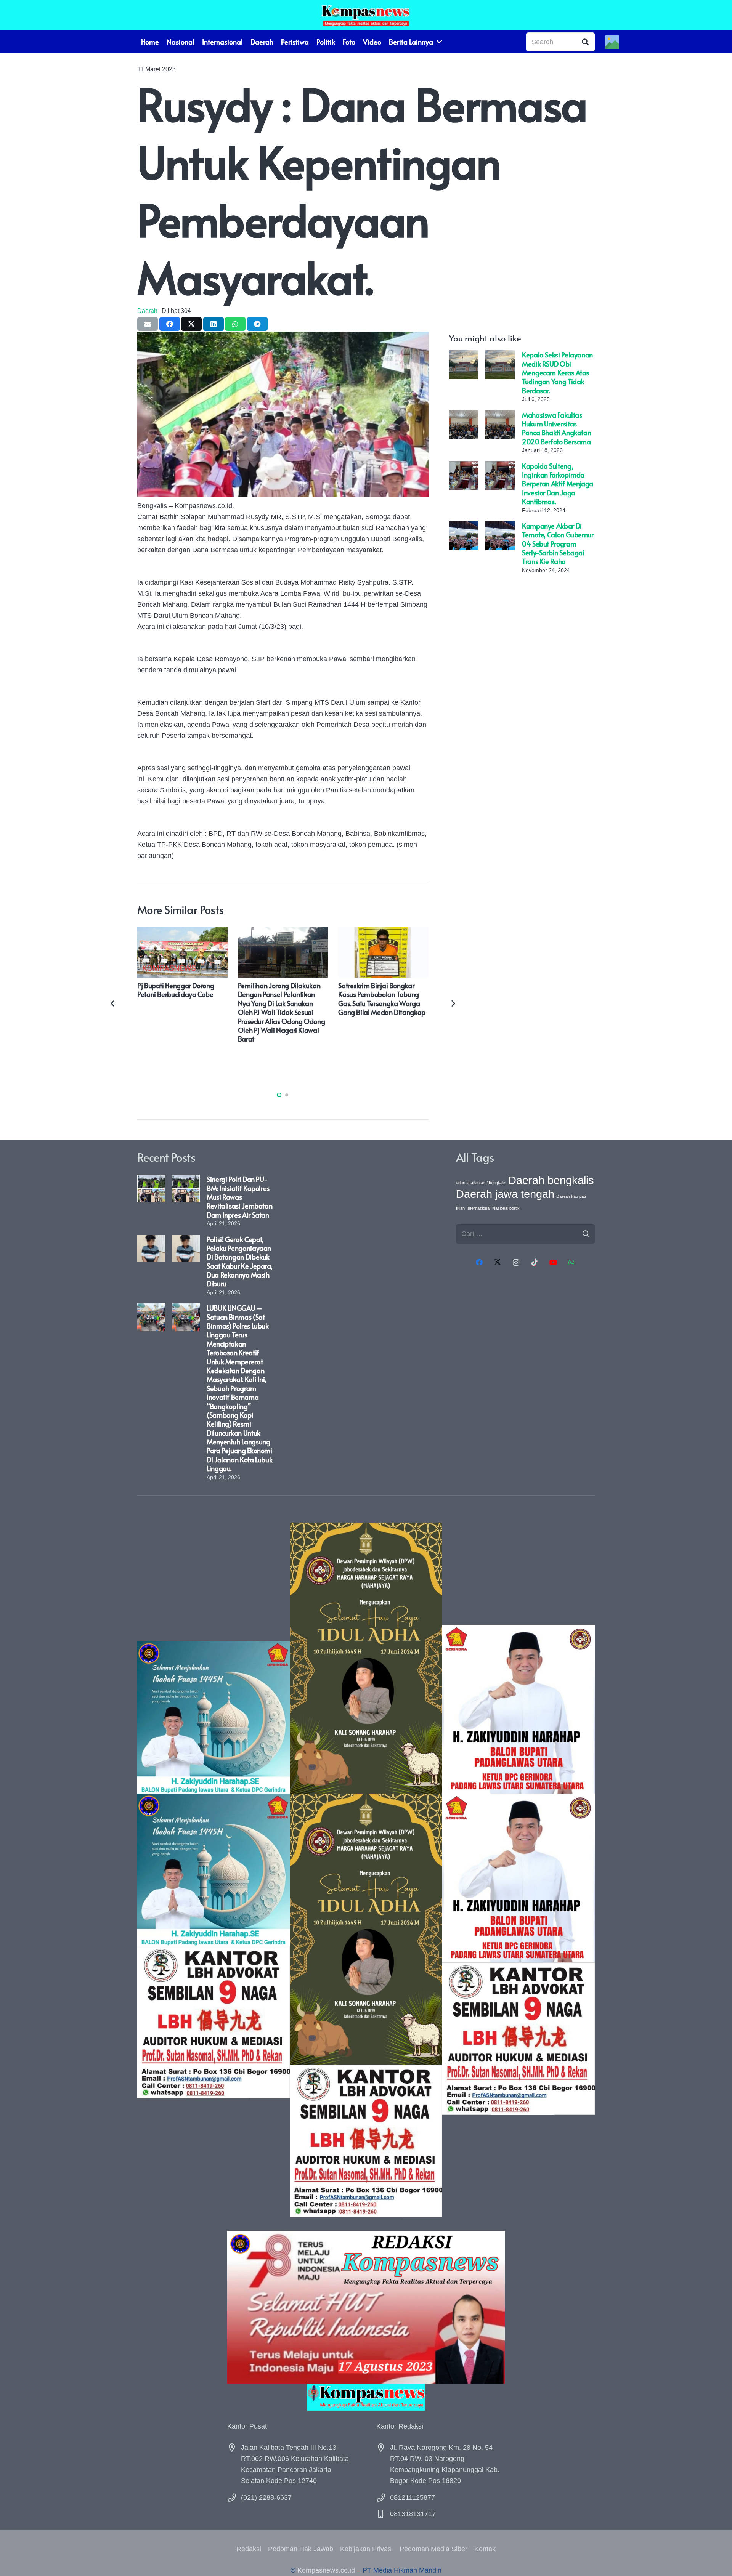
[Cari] (585, 42)
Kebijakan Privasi (366, 2549)
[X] (498, 1262)
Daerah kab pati (571, 1196)
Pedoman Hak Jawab (301, 2549)
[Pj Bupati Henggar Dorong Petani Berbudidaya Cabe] (182, 932)
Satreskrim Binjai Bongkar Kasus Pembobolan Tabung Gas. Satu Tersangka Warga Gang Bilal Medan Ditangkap (382, 999)
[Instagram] (516, 1262)
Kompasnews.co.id (326, 2570)
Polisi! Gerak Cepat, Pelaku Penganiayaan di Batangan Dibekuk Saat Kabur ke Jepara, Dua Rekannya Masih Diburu (239, 1262)
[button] (279, 1095)
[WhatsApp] (572, 1262)
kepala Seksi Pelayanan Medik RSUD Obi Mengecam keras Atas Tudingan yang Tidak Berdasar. (557, 373)
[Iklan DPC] (518, 1870)
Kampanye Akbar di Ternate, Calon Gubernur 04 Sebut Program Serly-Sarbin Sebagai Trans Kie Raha (558, 543)
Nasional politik (506, 1208)
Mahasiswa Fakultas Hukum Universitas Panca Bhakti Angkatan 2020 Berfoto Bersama (556, 428)
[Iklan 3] (213, 1870)
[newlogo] (366, 2397)
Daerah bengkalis (551, 1180)
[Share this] (170, 324)
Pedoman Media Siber (433, 2549)
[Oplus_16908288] (366, 15)
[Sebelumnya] (113, 1003)
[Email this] (148, 324)
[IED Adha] (366, 1870)
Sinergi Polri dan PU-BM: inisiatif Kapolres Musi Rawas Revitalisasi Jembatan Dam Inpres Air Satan (239, 1197)
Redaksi (249, 2549)
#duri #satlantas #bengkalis (481, 1183)
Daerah (147, 311)
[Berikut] (453, 1003)
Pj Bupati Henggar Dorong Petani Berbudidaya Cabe (176, 990)
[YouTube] (553, 1262)
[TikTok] (535, 1262)
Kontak (485, 2549)
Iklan (460, 1208)
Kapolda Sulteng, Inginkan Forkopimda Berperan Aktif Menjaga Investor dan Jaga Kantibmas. (558, 483)
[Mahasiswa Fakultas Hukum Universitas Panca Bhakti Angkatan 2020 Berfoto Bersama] (464, 415)
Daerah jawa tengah (505, 1194)
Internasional (478, 1208)
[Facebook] (479, 1262)
